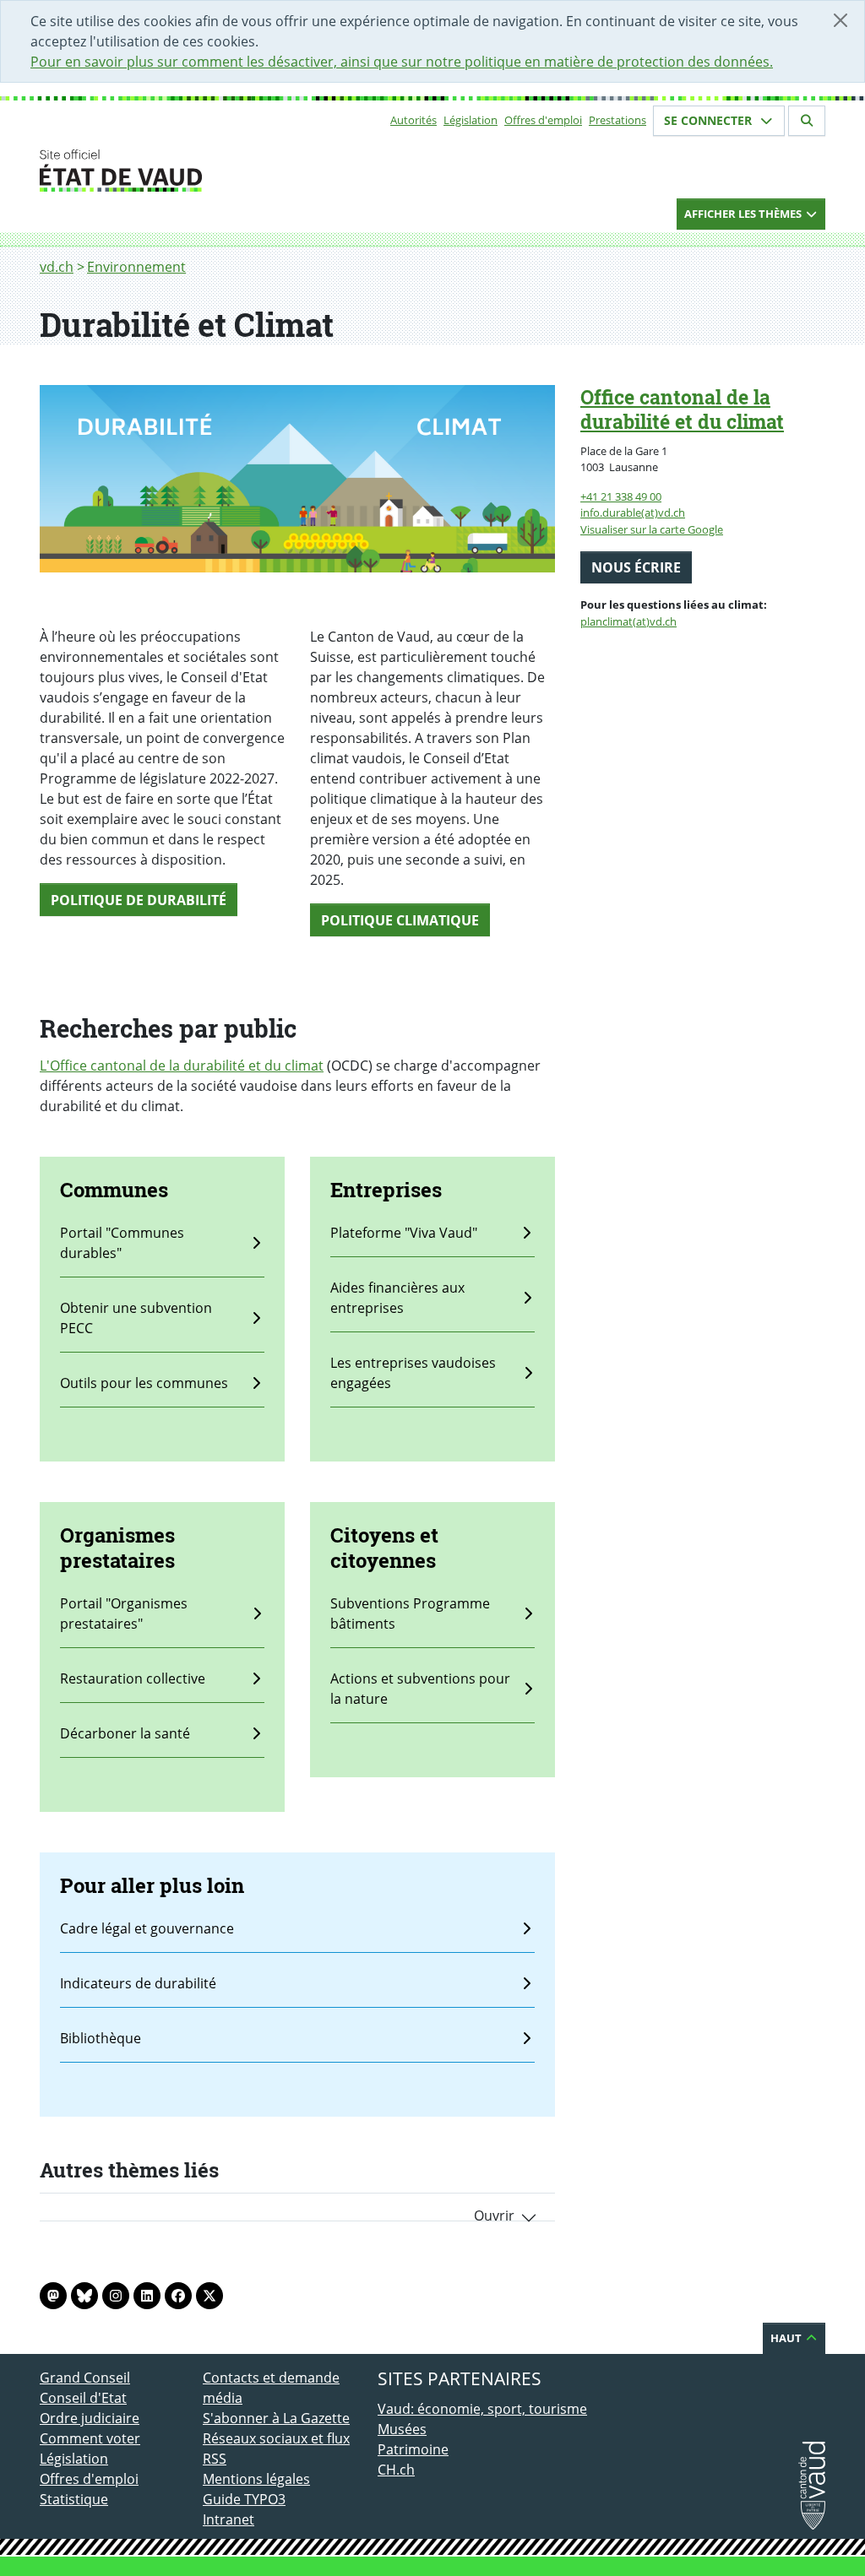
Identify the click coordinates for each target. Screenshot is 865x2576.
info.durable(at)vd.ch (633, 512)
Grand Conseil (85, 2378)
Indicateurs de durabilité (138, 1983)
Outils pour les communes (144, 1383)
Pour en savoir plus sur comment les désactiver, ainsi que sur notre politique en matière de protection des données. (402, 62)
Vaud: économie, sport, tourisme (482, 2409)
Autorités (413, 120)
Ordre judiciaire (90, 2418)
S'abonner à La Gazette (276, 2418)
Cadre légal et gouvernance (147, 1928)
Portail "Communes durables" (122, 1243)
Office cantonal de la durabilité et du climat (682, 409)
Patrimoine (413, 2449)
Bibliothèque (101, 2038)
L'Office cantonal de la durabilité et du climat (182, 1066)
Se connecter (710, 120)
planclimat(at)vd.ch (628, 621)
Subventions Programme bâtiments (410, 1613)
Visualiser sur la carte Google (652, 529)
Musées (402, 2429)
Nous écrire (636, 567)
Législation (471, 120)
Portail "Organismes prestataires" (124, 1613)
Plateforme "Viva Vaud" (404, 1233)
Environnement (136, 267)
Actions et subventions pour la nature (420, 1689)
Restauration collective (133, 1678)
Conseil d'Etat (83, 2398)
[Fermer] (841, 20)
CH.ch (396, 2470)
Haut (787, 2338)
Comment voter (90, 2438)
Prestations (617, 120)
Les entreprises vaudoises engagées (413, 1373)
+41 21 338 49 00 (621, 496)
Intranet (228, 2519)
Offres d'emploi (543, 120)
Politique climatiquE (400, 920)
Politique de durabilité (139, 900)
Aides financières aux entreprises (397, 1298)
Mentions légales (256, 2479)
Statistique (74, 2499)
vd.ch (57, 267)
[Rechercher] (807, 121)
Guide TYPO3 (244, 2499)
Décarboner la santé (125, 1733)
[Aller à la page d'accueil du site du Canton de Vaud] (196, 171)
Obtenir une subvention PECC (136, 1318)
